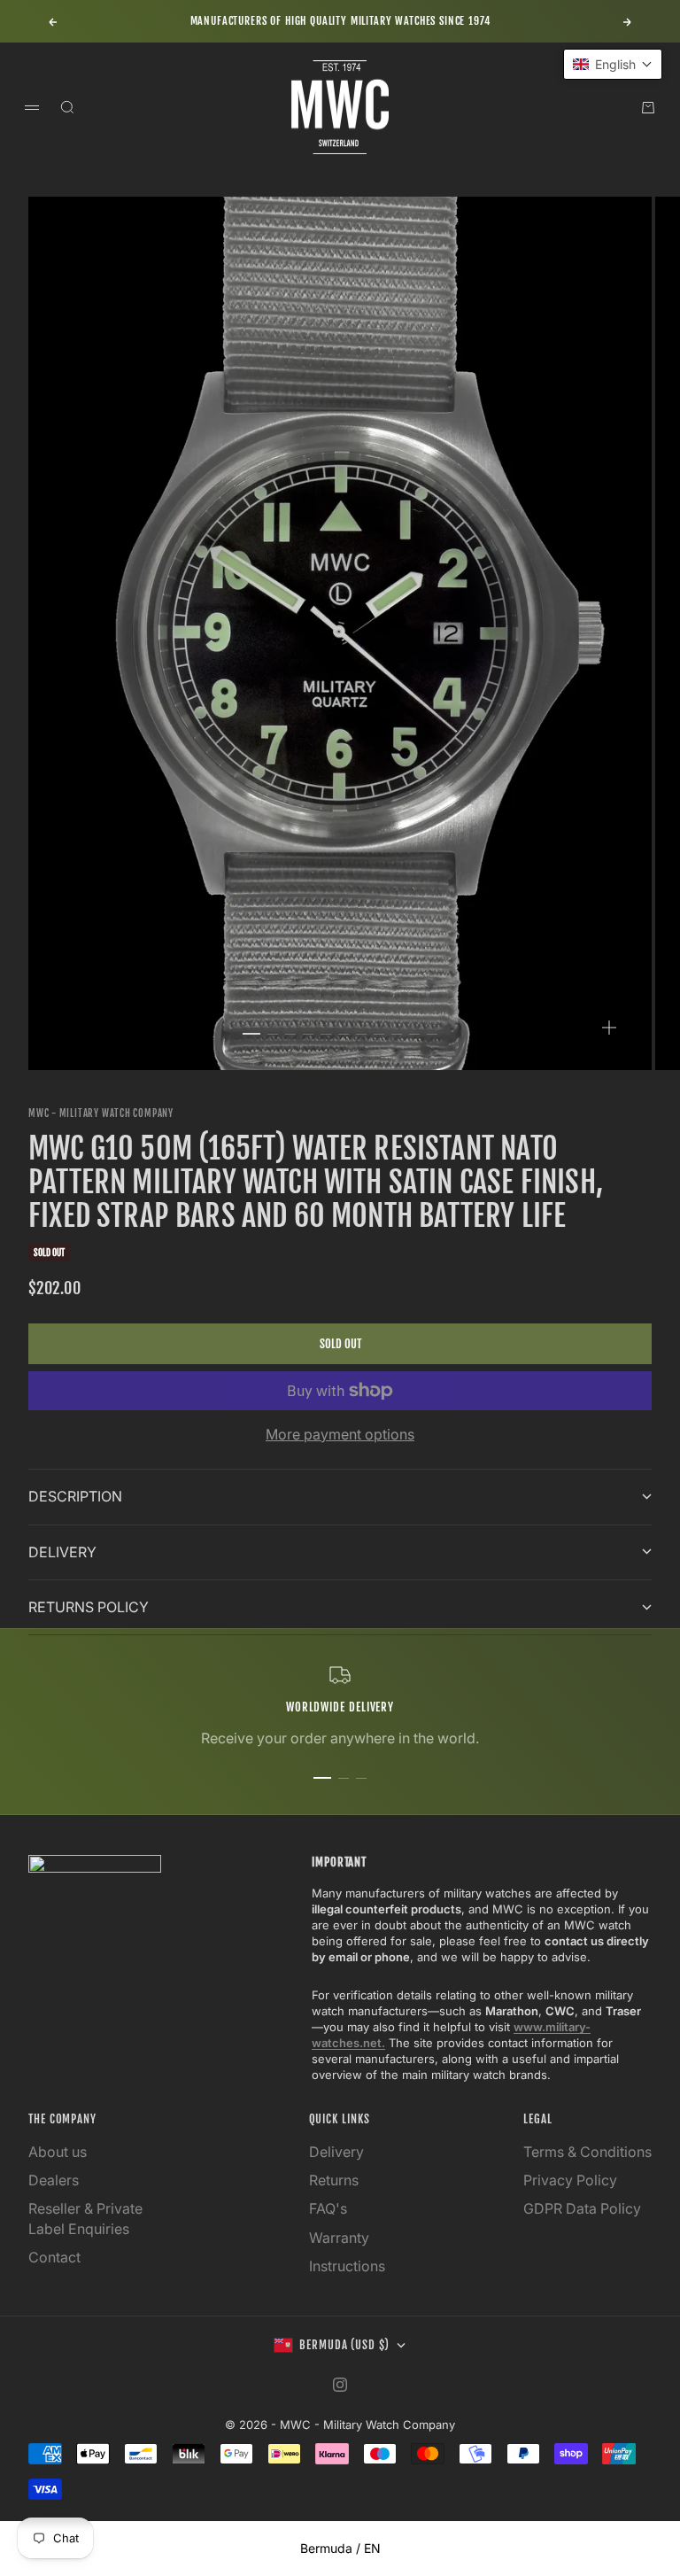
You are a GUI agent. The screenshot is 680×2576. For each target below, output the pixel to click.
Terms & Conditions (587, 2152)
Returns (334, 2180)
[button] (613, 64)
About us (58, 2152)
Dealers (54, 2180)
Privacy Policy (570, 2180)
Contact (54, 2257)
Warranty (339, 2238)
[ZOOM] (609, 1028)
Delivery (336, 2152)
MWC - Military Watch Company (101, 1113)
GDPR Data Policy (582, 2208)
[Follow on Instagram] (340, 2385)
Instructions (347, 2266)
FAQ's (328, 2208)
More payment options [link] (340, 1434)
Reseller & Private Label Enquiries (85, 2218)
